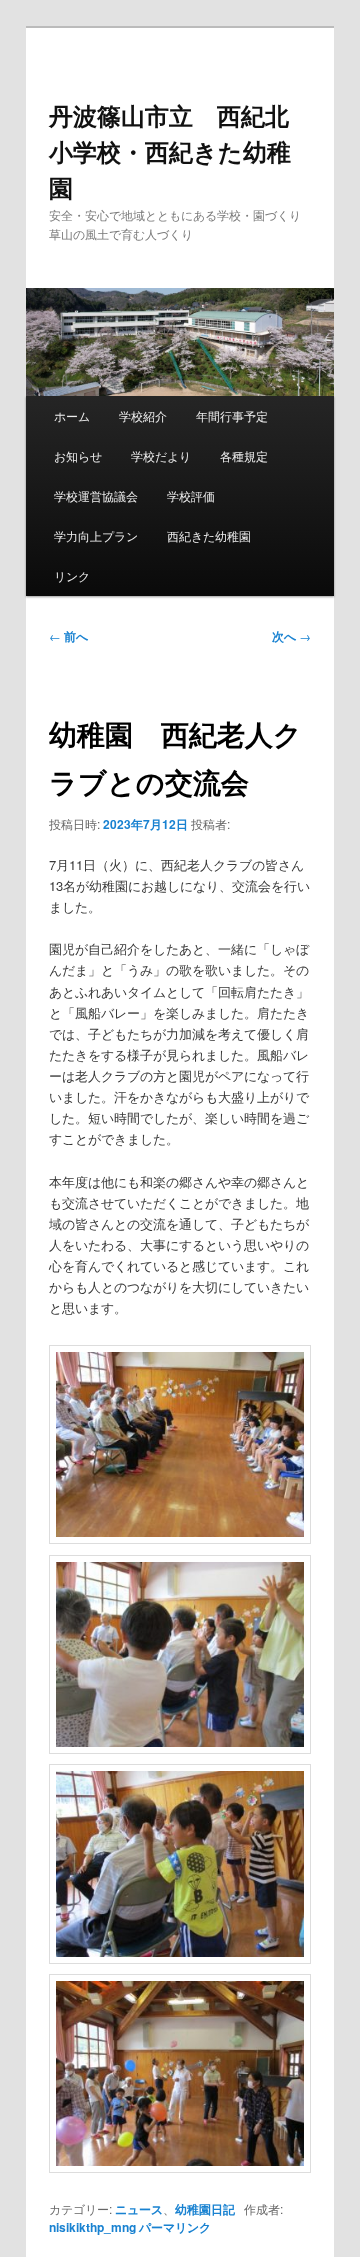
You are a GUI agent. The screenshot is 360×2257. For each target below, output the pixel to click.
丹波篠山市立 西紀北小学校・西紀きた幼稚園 (170, 151)
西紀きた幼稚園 (209, 535)
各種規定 (244, 455)
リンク (72, 575)
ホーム (72, 415)
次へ (291, 636)
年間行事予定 (232, 415)
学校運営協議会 (96, 495)
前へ (68, 636)
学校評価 (191, 495)
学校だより (161, 455)
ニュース (139, 2209)
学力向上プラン (96, 535)
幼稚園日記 (205, 2209)
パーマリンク (175, 2227)
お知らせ (78, 455)
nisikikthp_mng (92, 2227)
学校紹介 (143, 415)
